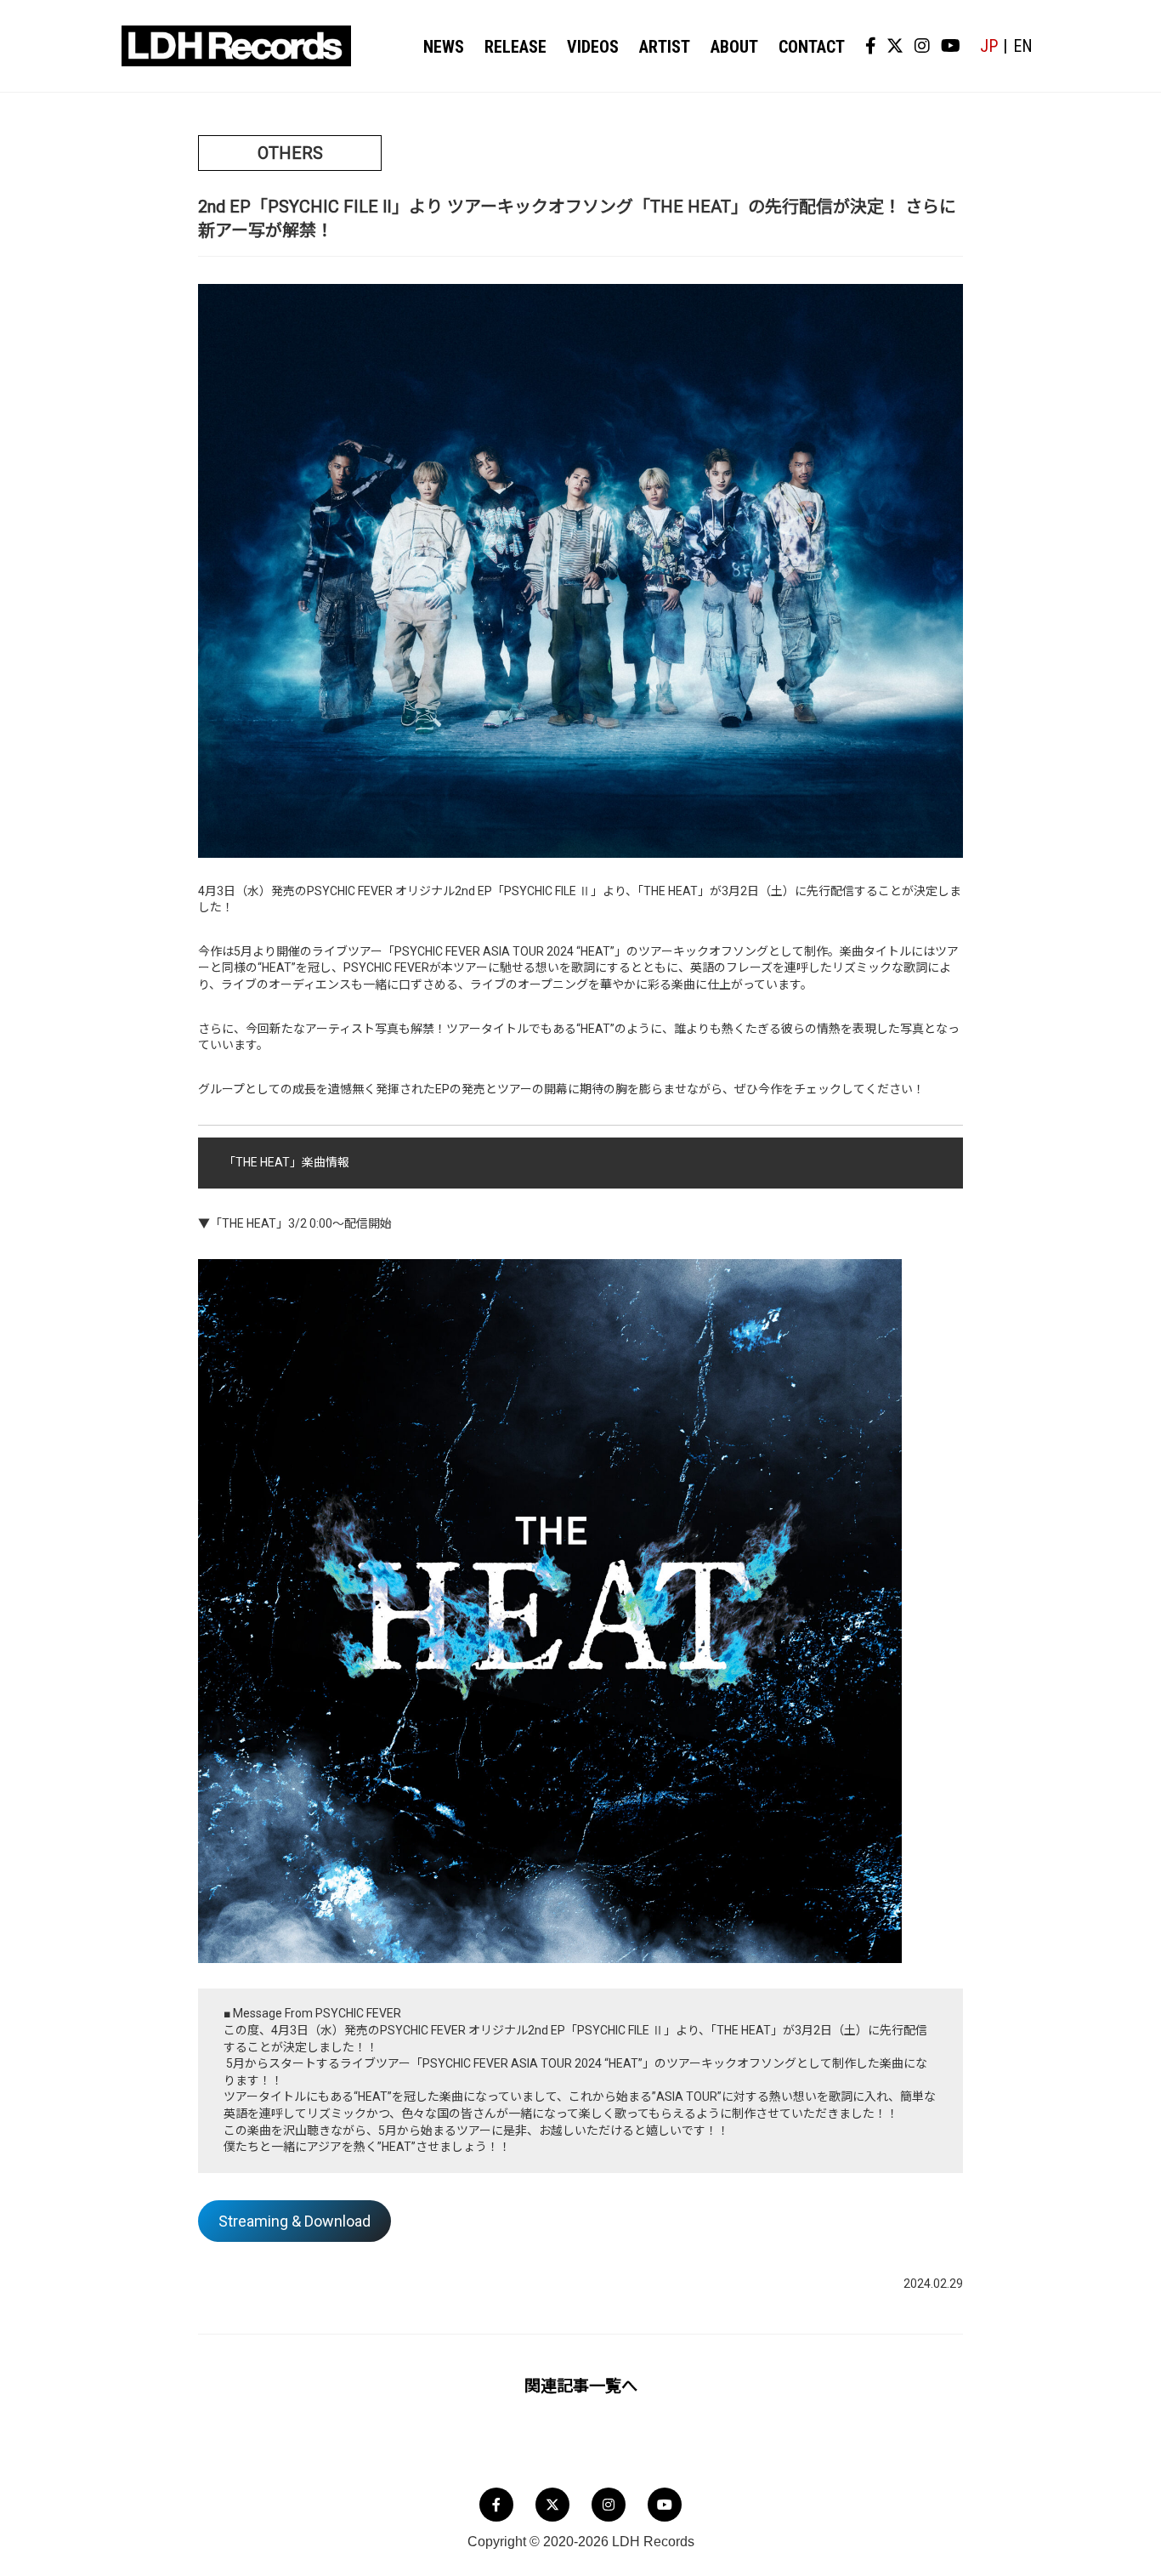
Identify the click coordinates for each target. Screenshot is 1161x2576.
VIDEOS (593, 47)
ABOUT (734, 47)
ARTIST (665, 47)
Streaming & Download (294, 2221)
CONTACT (812, 47)
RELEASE (515, 47)
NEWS (444, 47)
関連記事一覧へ (581, 2386)
